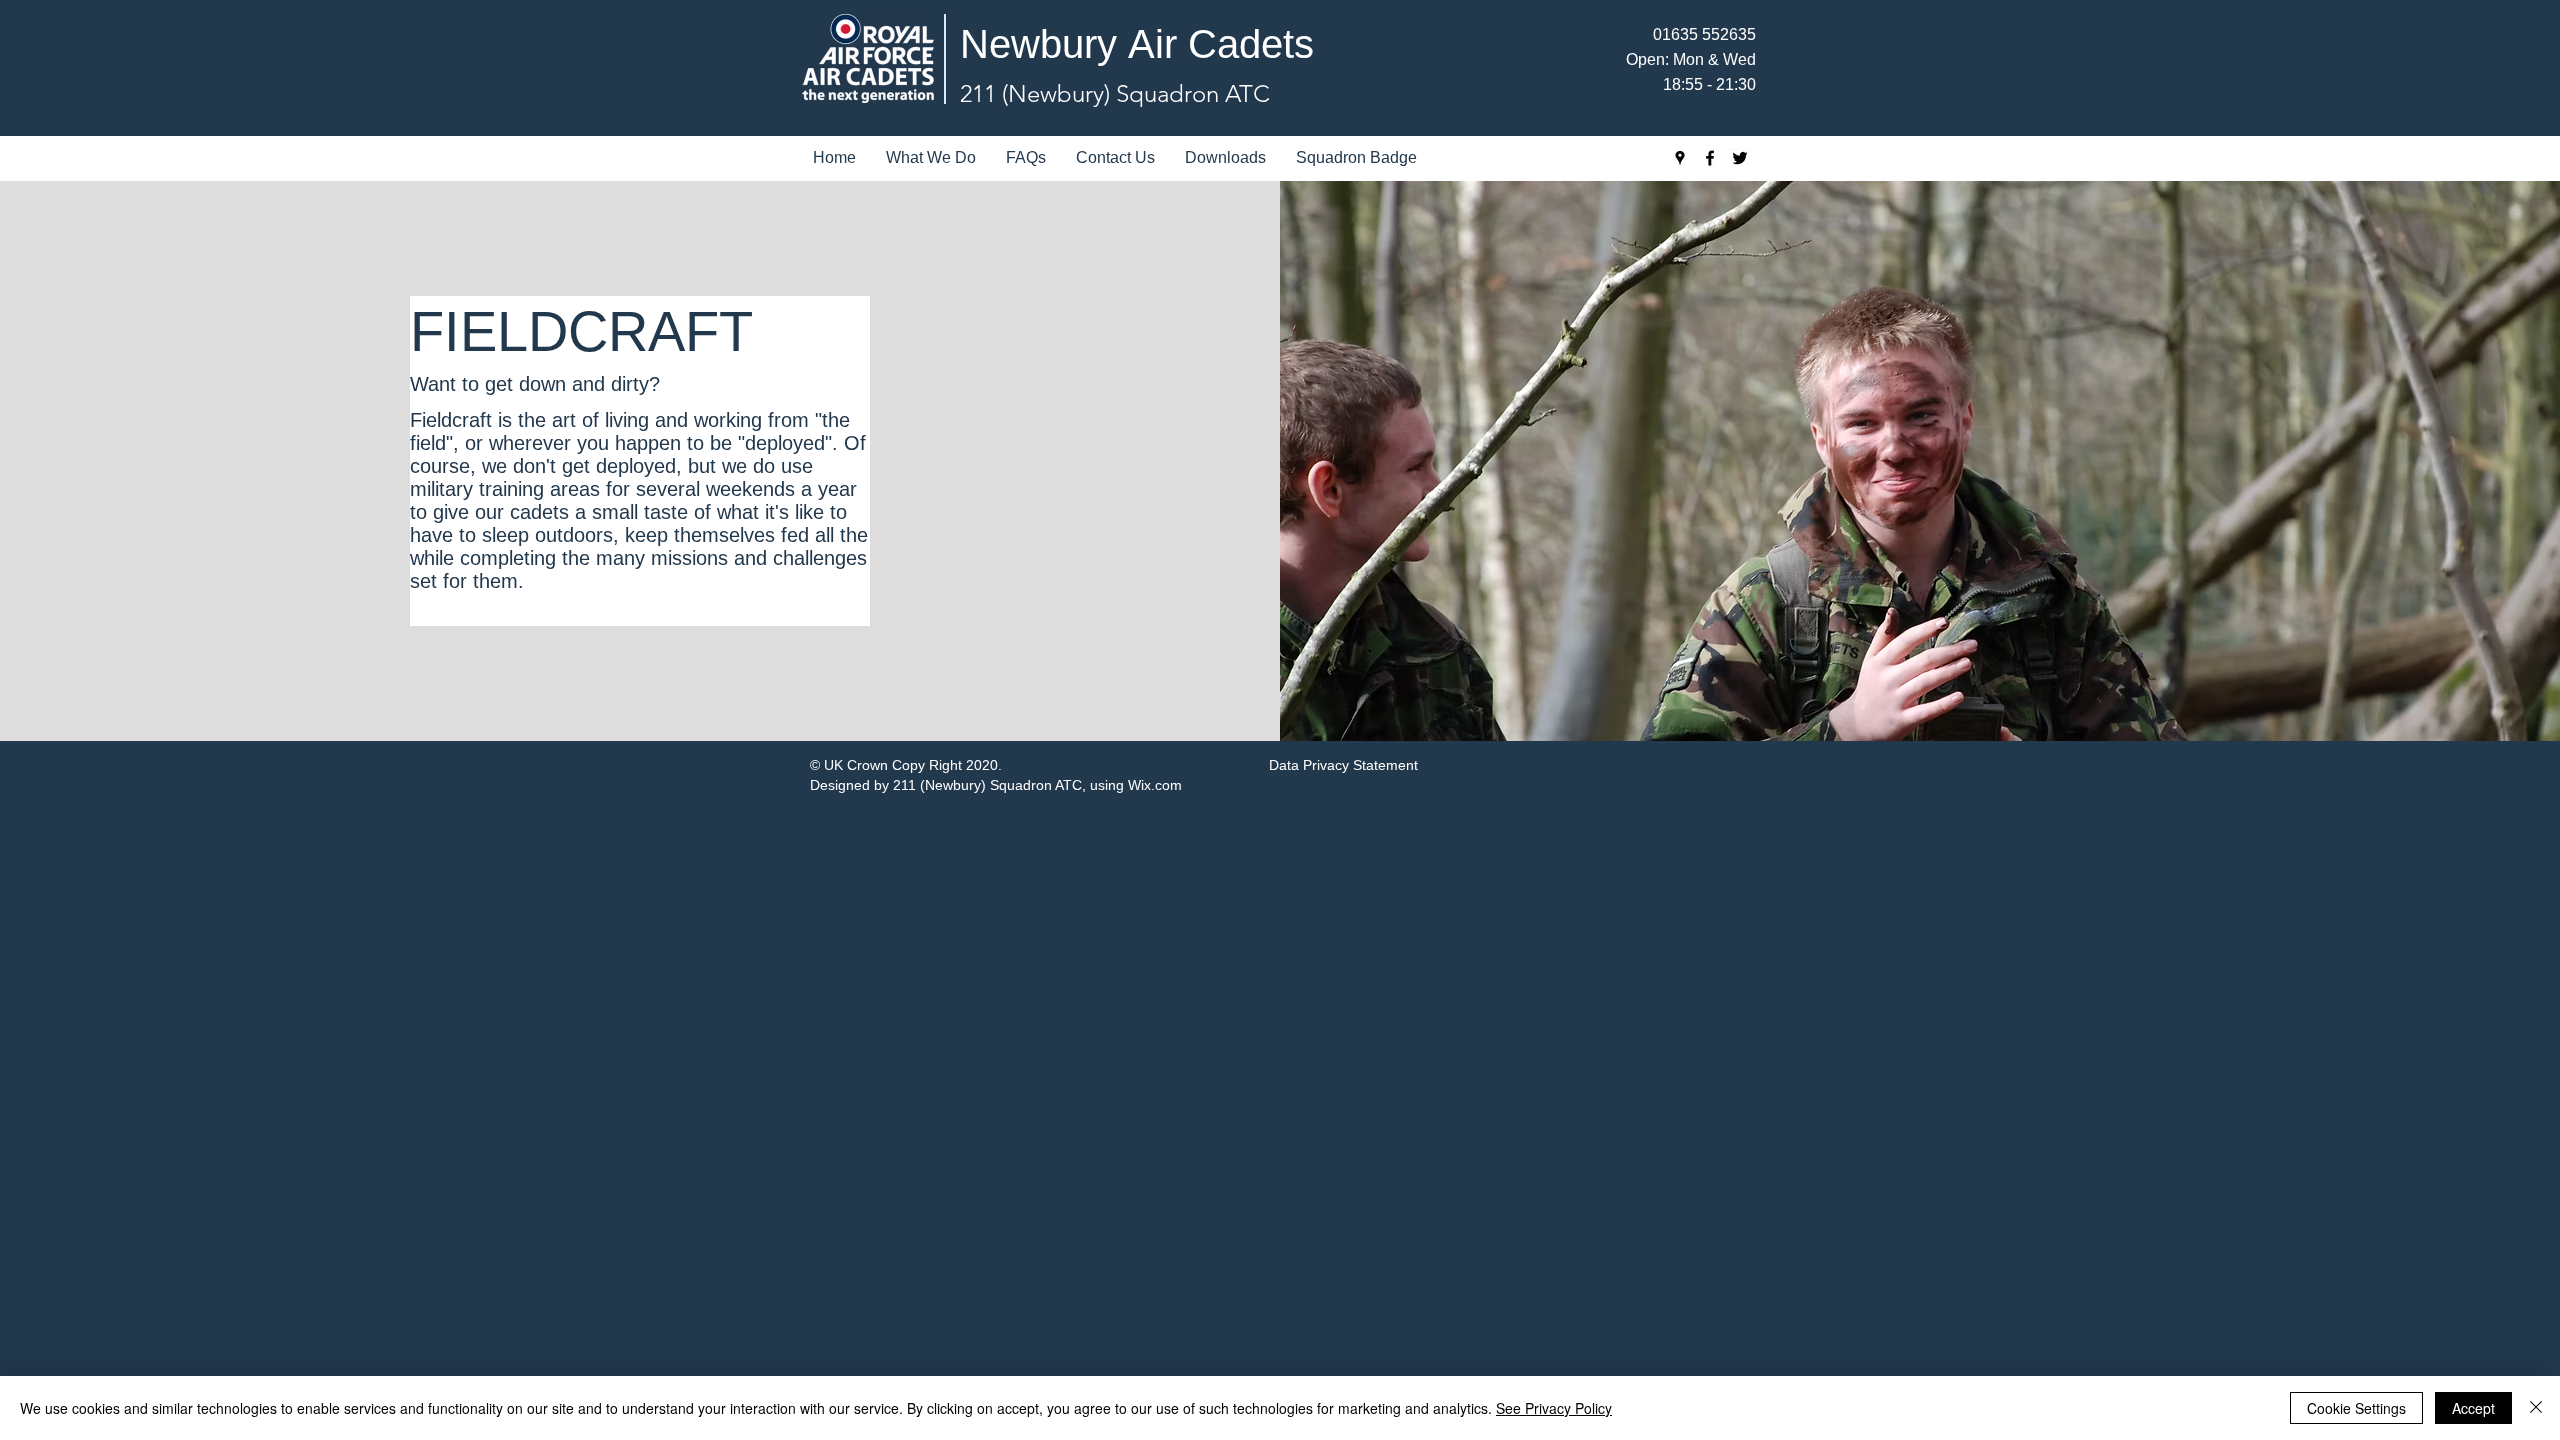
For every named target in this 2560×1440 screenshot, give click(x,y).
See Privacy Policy (1554, 1408)
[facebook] (1710, 158)
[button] (931, 158)
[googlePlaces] (1680, 158)
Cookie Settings (2356, 1408)
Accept (2473, 1408)
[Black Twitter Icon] (1740, 158)
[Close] (2536, 1408)
